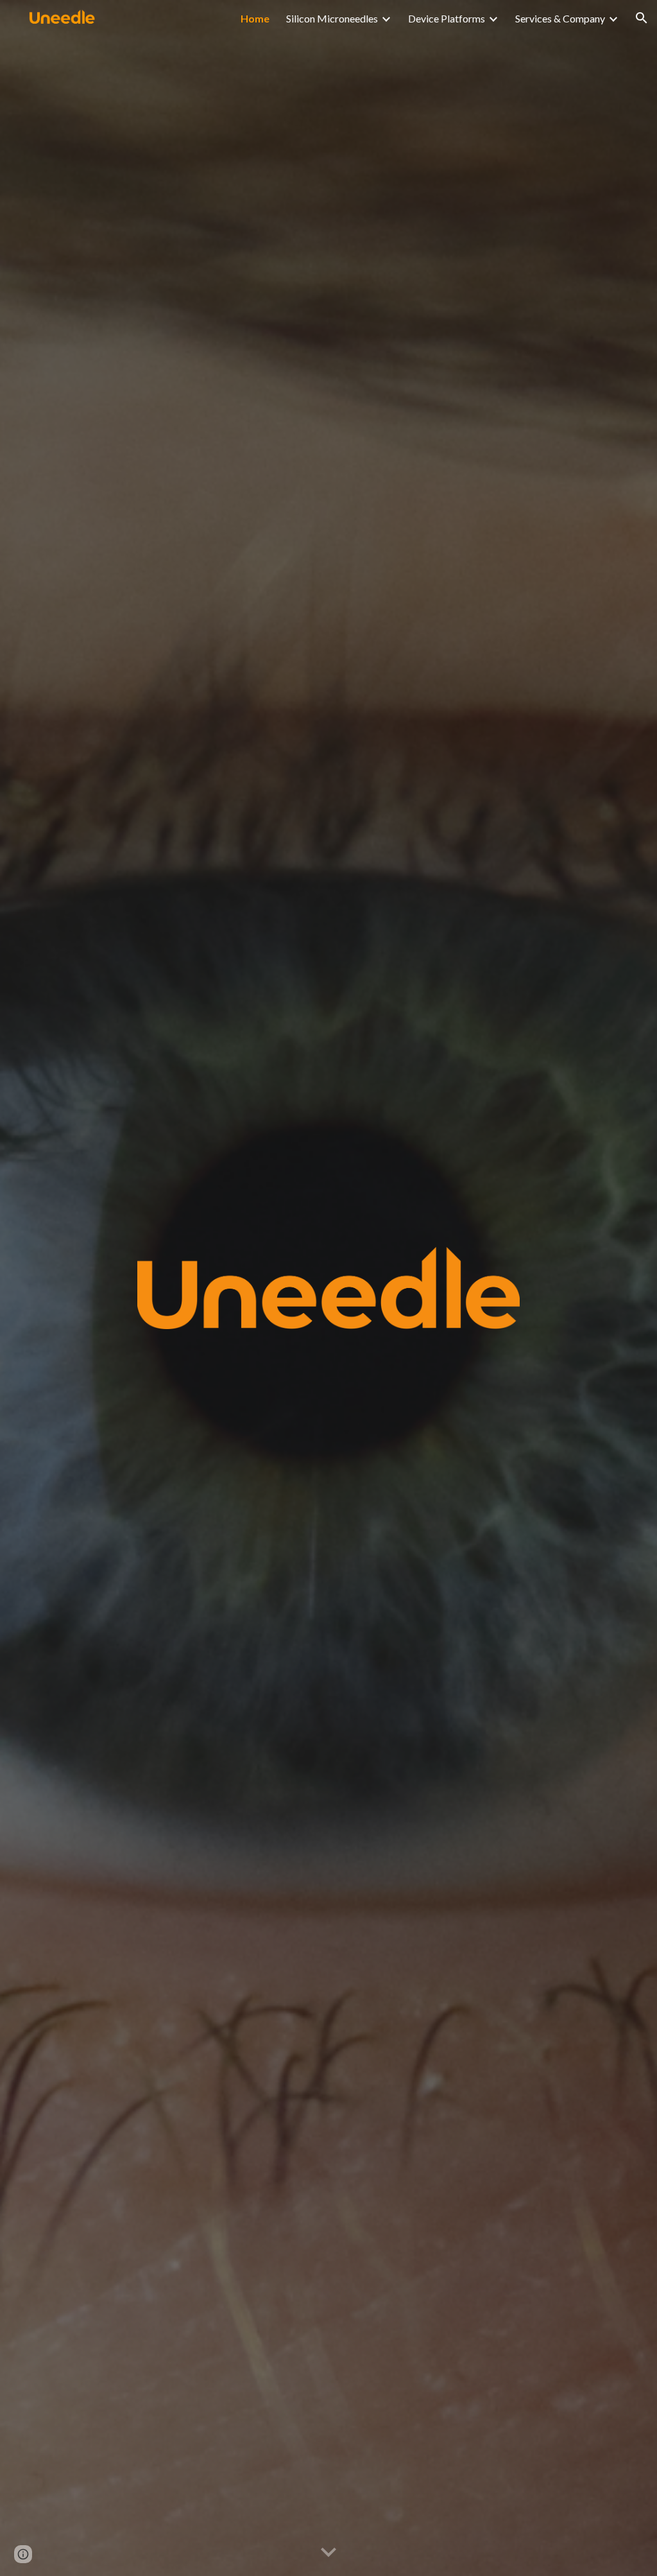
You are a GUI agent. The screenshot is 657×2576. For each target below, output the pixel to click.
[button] (642, 18)
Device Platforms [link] (447, 18)
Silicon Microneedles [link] (332, 18)
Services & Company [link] (560, 18)
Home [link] (255, 18)
